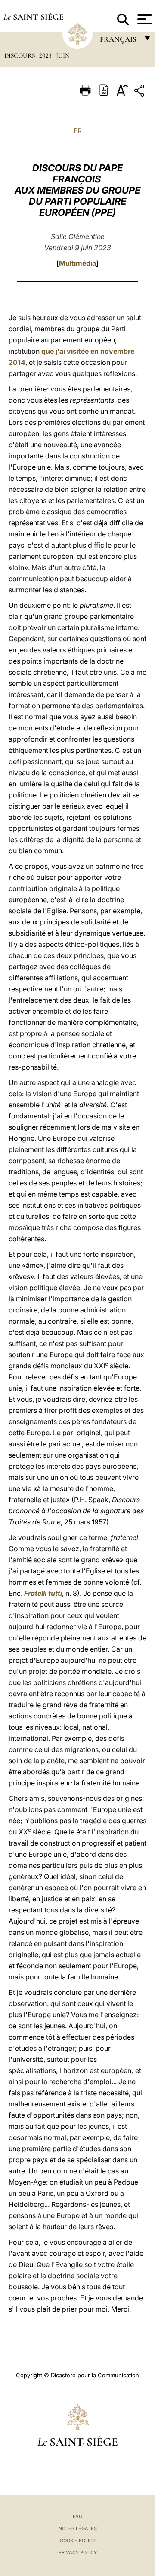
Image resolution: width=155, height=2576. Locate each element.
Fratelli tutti (43, 1593)
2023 (46, 55)
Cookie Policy (78, 2540)
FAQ (77, 2516)
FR (78, 131)
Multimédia (77, 263)
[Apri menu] (144, 19)
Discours (20, 55)
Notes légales (78, 2528)
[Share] (140, 92)
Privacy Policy (78, 2552)
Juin (63, 55)
